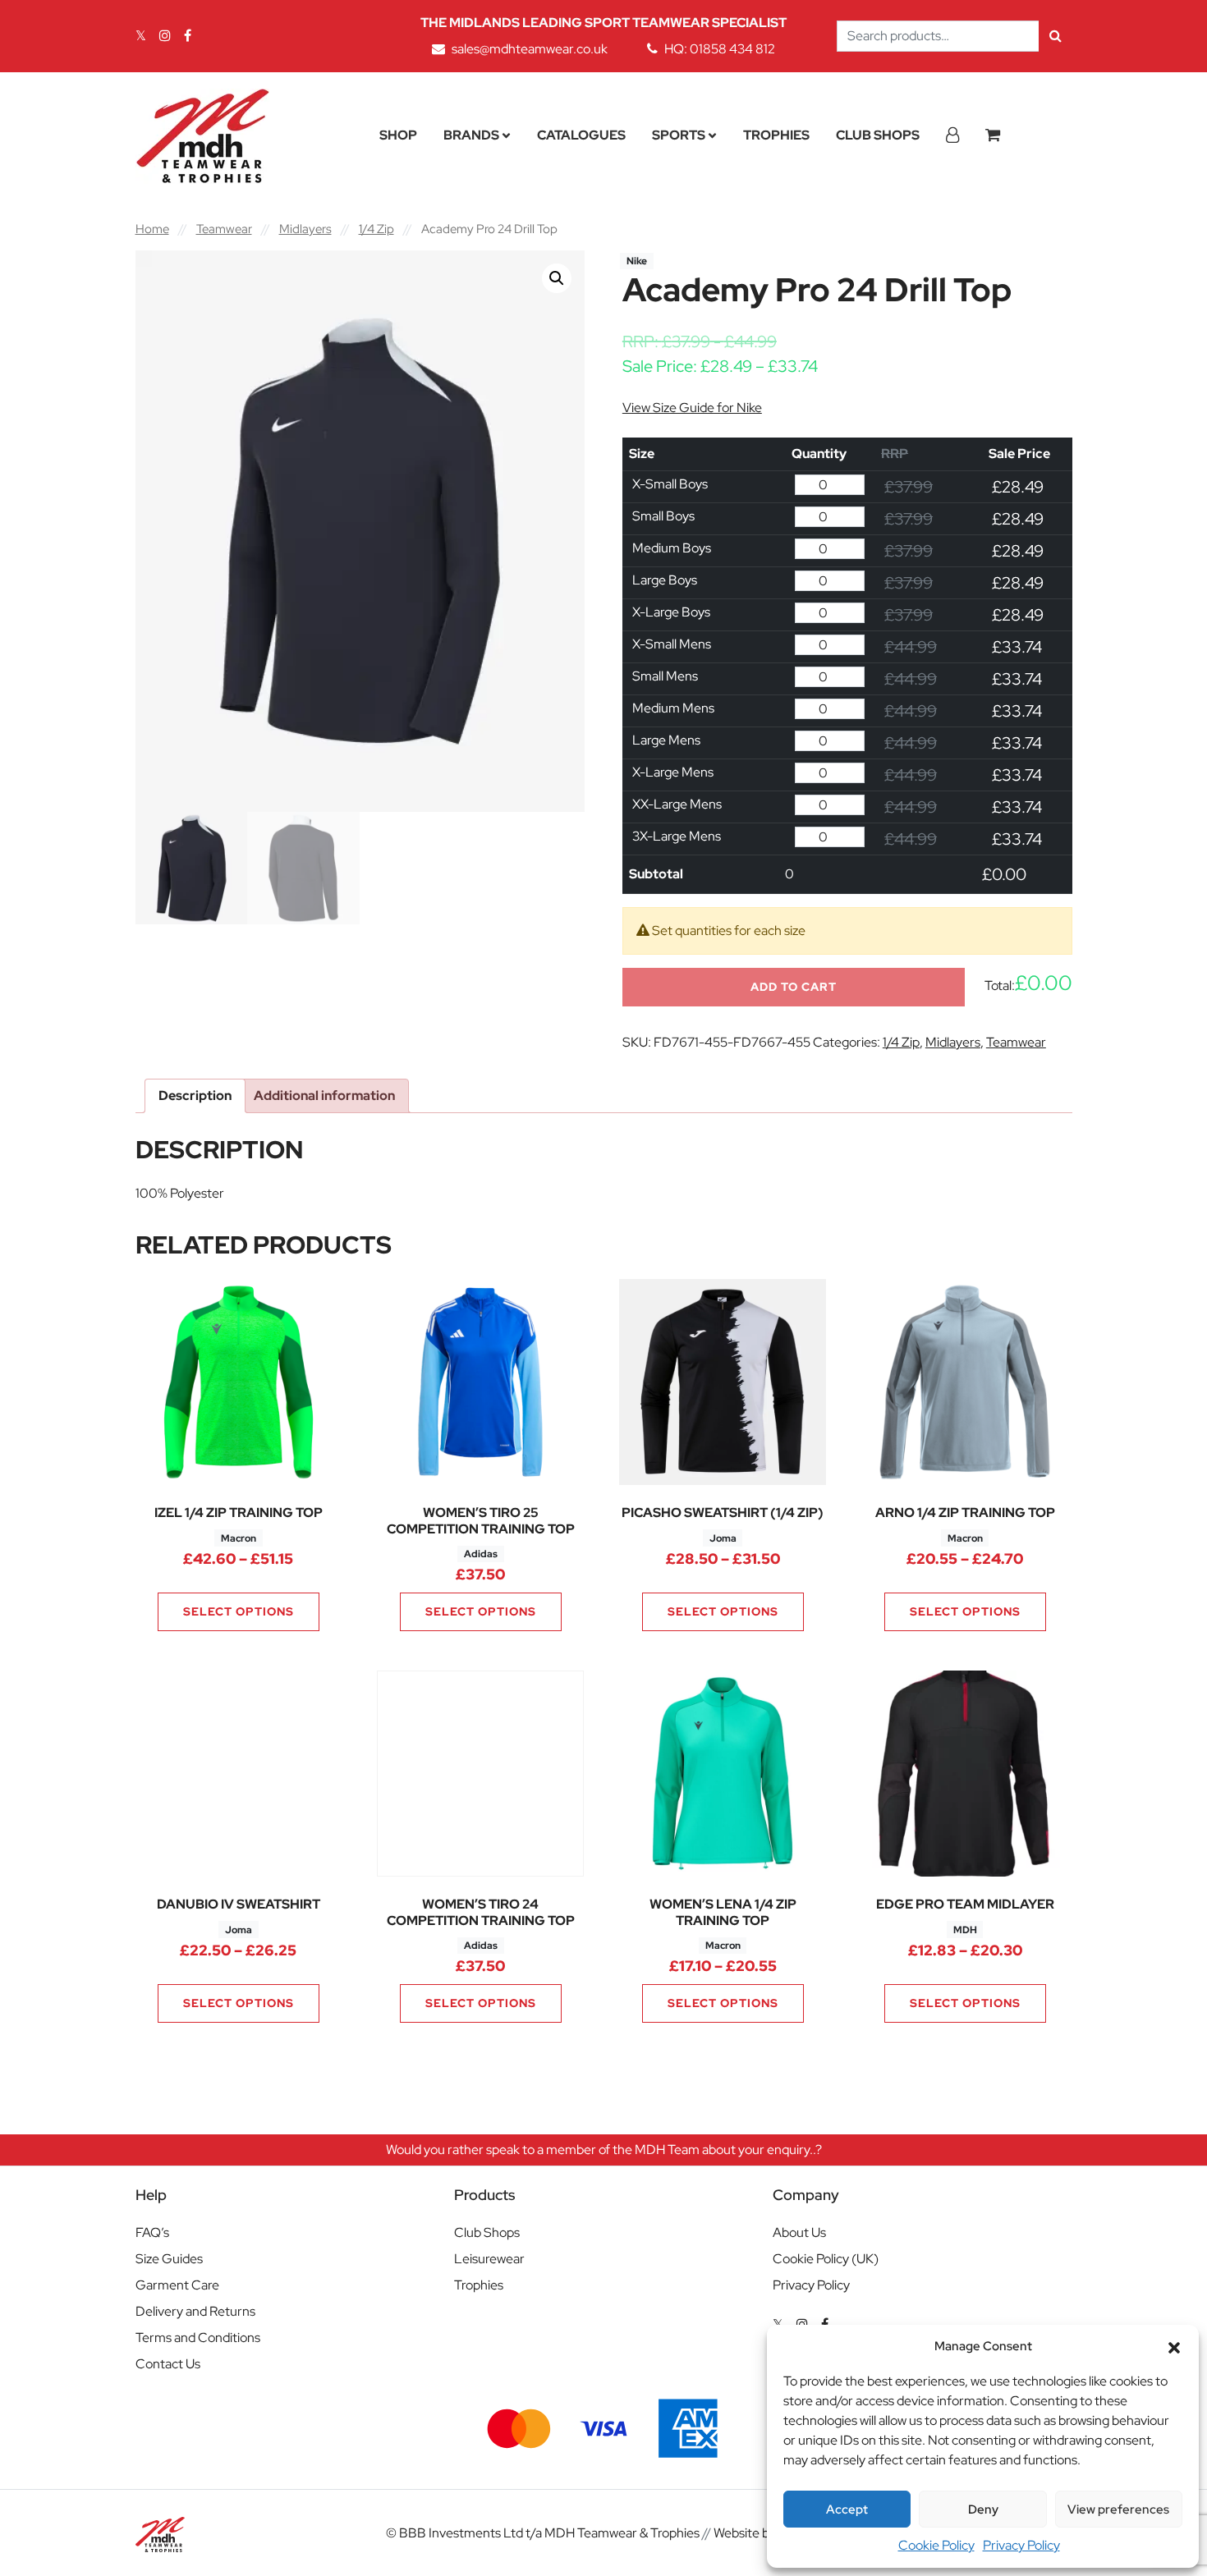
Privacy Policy (1021, 2545)
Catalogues (581, 135)
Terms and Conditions (198, 2338)
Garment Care (177, 2285)
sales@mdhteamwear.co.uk (530, 49)
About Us (799, 2232)
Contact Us (168, 2364)
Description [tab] (195, 1095)
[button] (1174, 2346)
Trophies (776, 135)
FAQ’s (152, 2232)
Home (152, 229)
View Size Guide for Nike (692, 408)
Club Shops (878, 135)
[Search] (1056, 36)
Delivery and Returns (195, 2311)
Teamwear (224, 229)
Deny (983, 2510)
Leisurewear (489, 2259)
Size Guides (169, 2259)
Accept (847, 2510)
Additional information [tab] (324, 1095)
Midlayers (305, 229)
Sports (679, 135)
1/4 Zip (376, 229)
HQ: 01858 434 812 (720, 49)
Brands (471, 135)
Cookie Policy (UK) (826, 2259)
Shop (398, 135)
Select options (239, 1611)
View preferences (1118, 2510)
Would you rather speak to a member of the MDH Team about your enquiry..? (604, 2150)
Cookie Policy (936, 2545)
